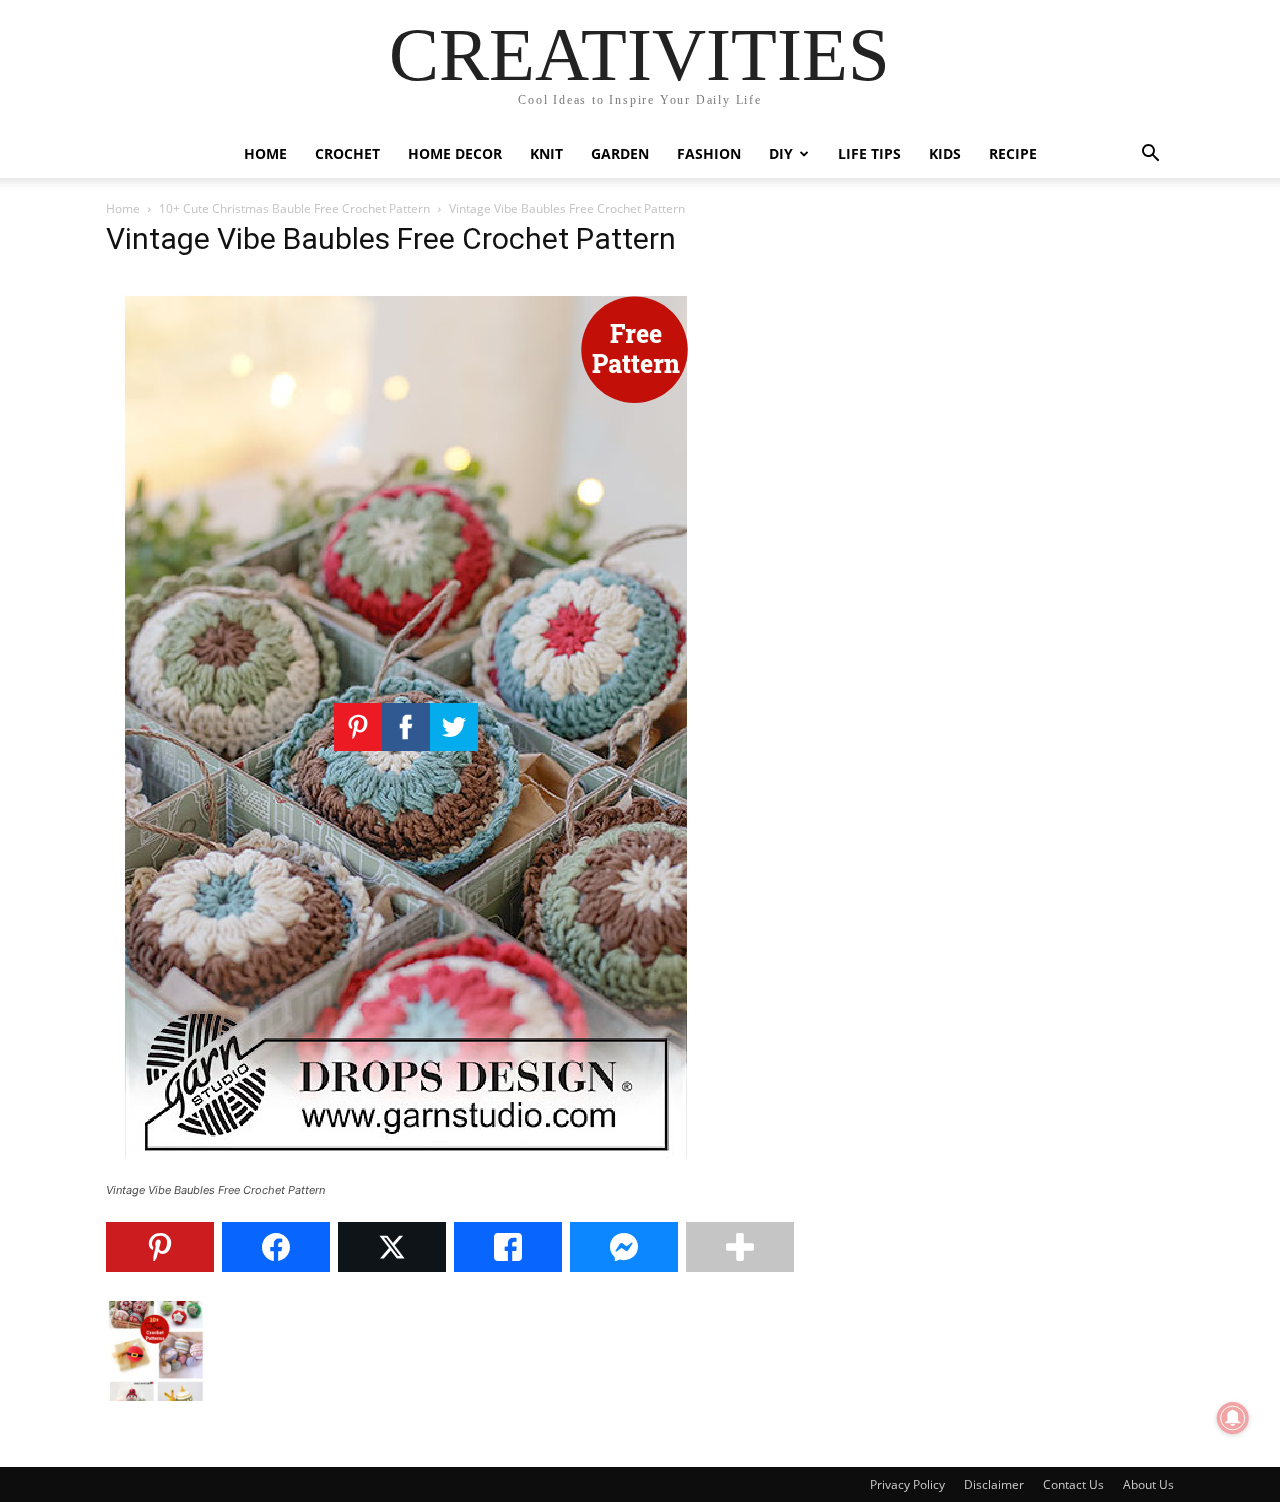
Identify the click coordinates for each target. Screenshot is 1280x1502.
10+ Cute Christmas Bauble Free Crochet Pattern (294, 208)
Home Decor (455, 153)
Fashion (709, 153)
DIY (781, 153)
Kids (945, 153)
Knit (546, 153)
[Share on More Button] (740, 1247)
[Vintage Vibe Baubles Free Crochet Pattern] (406, 1171)
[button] (1150, 155)
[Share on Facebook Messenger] (624, 1247)
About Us (1148, 1484)
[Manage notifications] (1233, 1418)
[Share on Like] (508, 1247)
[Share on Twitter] (392, 1247)
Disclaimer (994, 1484)
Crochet (347, 153)
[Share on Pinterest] (160, 1247)
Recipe (1013, 153)
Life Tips (869, 153)
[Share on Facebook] (276, 1247)
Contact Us (1073, 1484)
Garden (620, 153)
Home (265, 153)
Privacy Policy (907, 1484)
